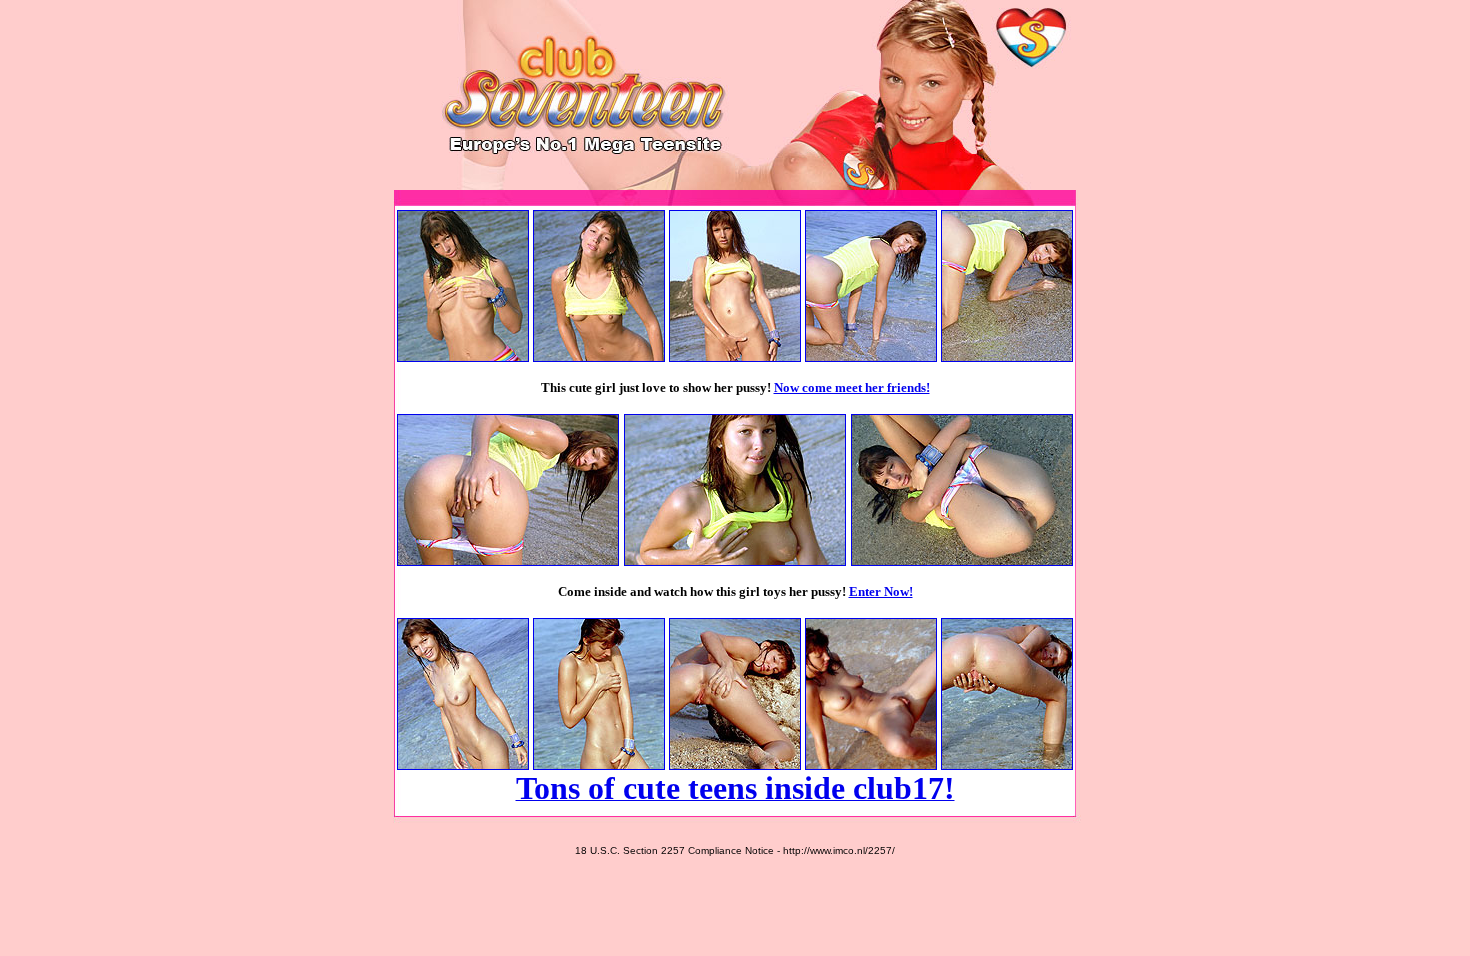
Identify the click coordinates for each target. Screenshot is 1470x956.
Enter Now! (881, 591)
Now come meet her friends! (852, 387)
